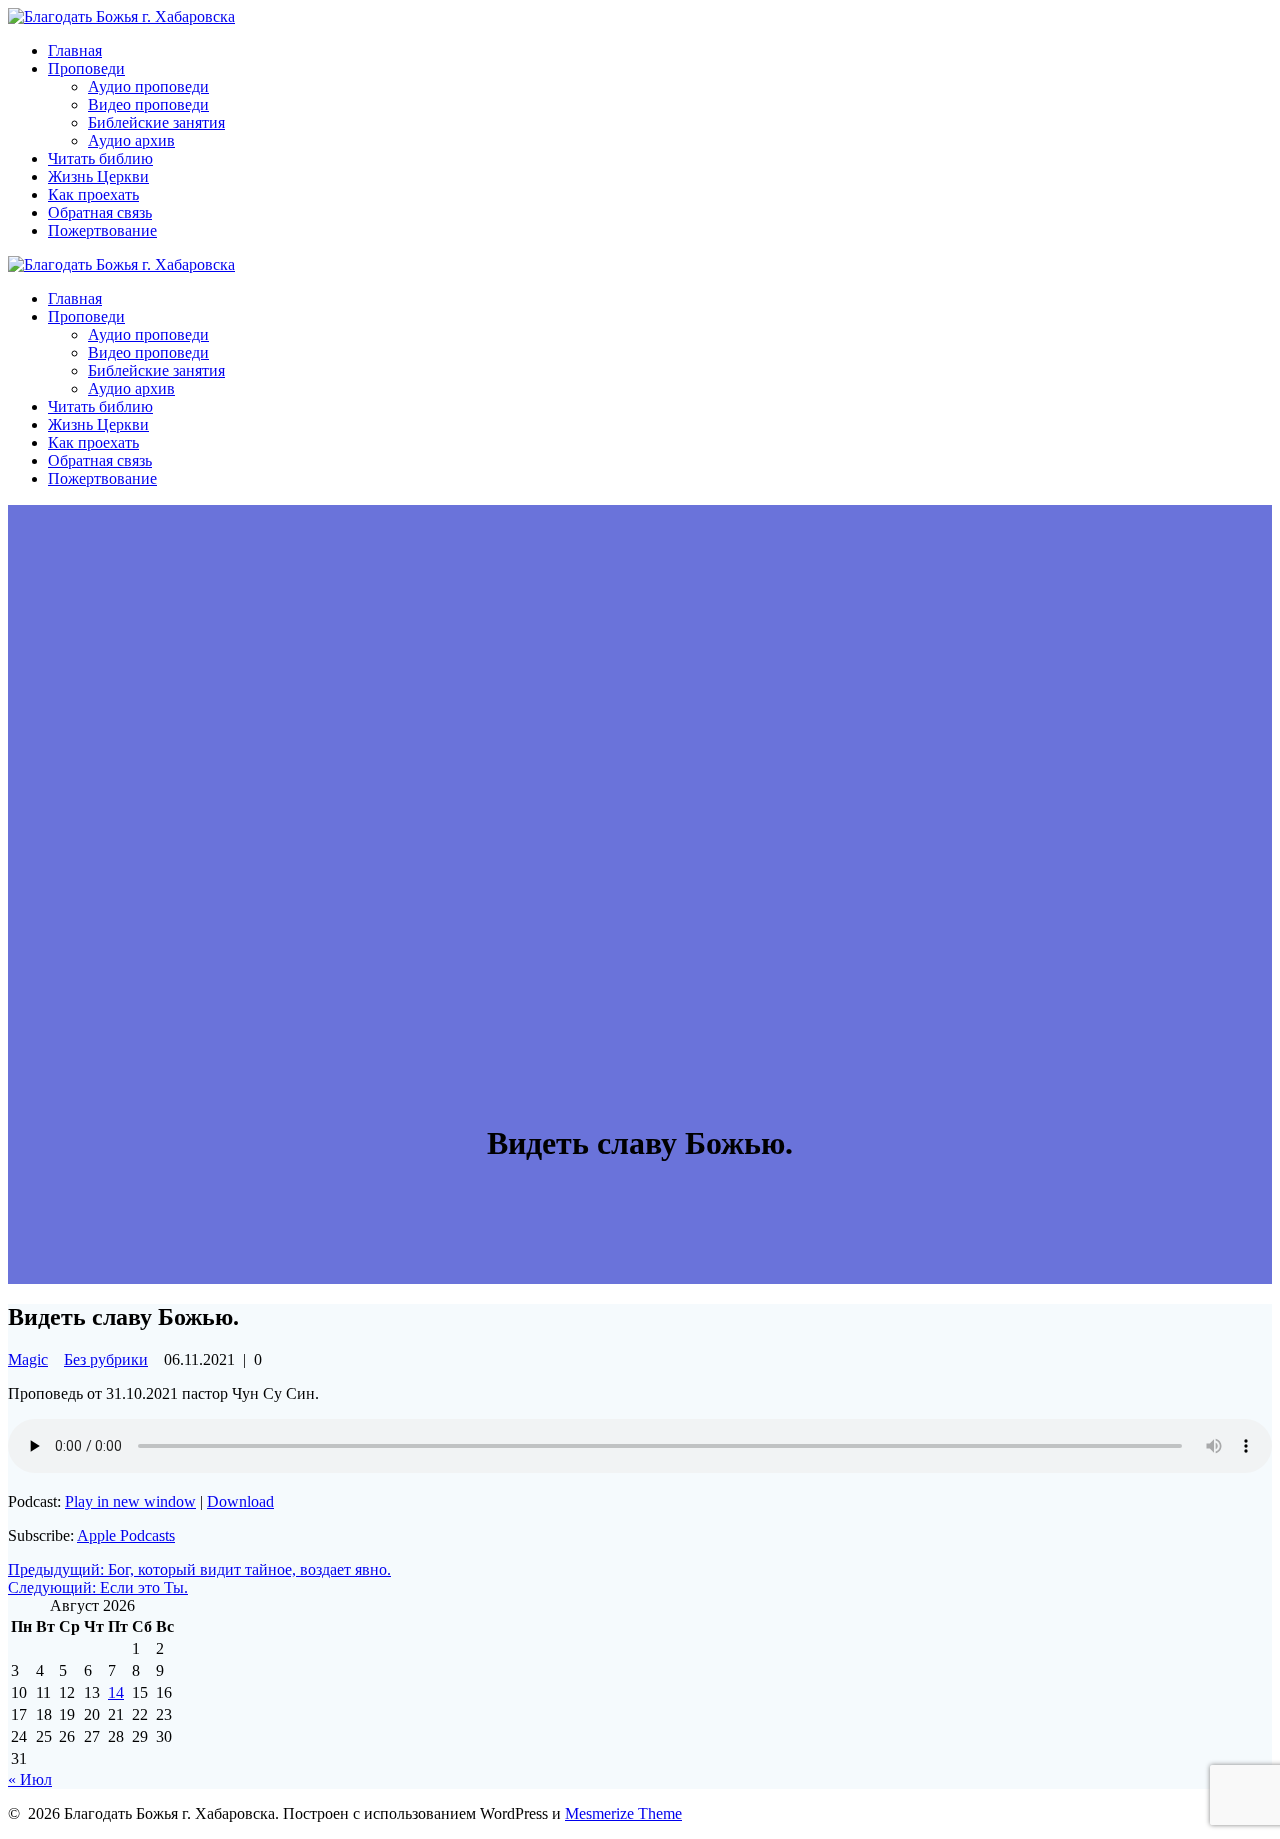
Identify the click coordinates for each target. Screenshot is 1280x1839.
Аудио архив (131, 140)
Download (240, 1501)
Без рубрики (106, 1359)
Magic (28, 1359)
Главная (75, 50)
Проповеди (86, 68)
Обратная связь (100, 212)
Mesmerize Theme (623, 1813)
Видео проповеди (148, 104)
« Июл (30, 1779)
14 (116, 1692)
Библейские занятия (156, 122)
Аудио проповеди (148, 86)
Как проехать (93, 194)
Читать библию (100, 158)
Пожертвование (102, 230)
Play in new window (130, 1501)
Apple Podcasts (126, 1535)
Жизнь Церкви (98, 176)
